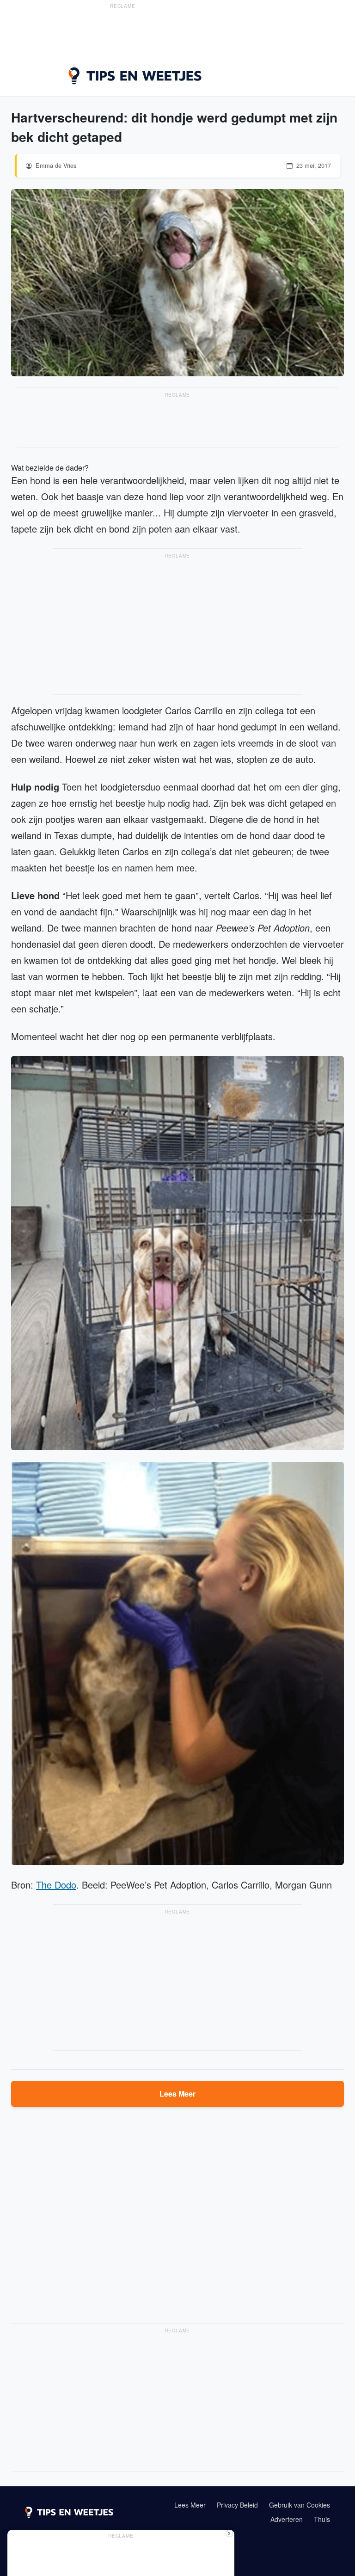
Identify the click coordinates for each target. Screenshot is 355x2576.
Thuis (322, 2519)
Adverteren (287, 2519)
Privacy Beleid (237, 2505)
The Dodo (56, 1885)
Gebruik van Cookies (300, 2505)
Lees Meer (177, 2094)
